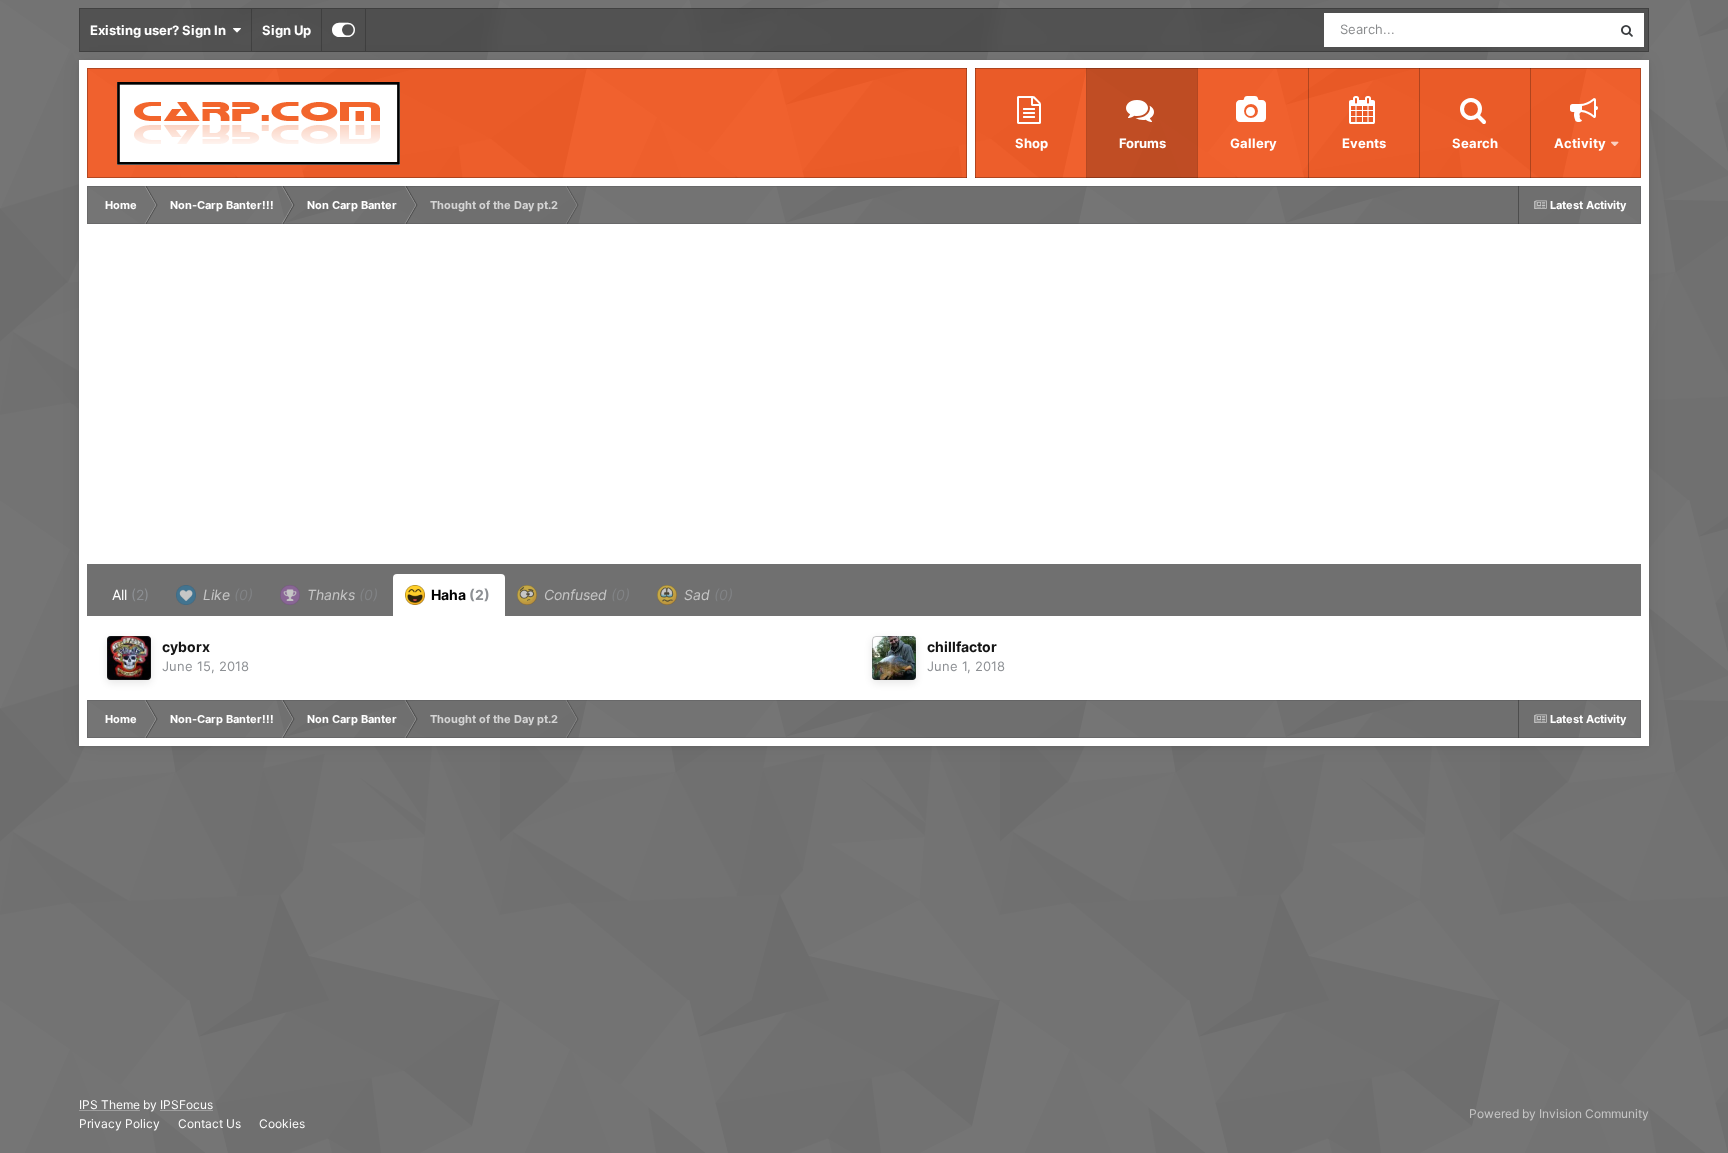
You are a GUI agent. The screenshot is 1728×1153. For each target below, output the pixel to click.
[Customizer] (343, 30)
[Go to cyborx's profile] (129, 658)
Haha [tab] (459, 594)
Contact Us (209, 1123)
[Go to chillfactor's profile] (894, 658)
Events (1364, 143)
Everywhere (1549, 29)
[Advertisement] (456, 399)
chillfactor (962, 646)
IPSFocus (186, 1104)
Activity (1580, 143)
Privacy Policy (119, 1123)
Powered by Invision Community (1559, 1113)
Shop (1031, 143)
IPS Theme (109, 1104)
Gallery (1253, 143)
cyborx (186, 646)
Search (1475, 143)
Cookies (282, 1123)
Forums (1142, 143)
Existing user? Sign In (161, 30)
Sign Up (286, 30)
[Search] (1627, 30)
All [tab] (130, 594)
